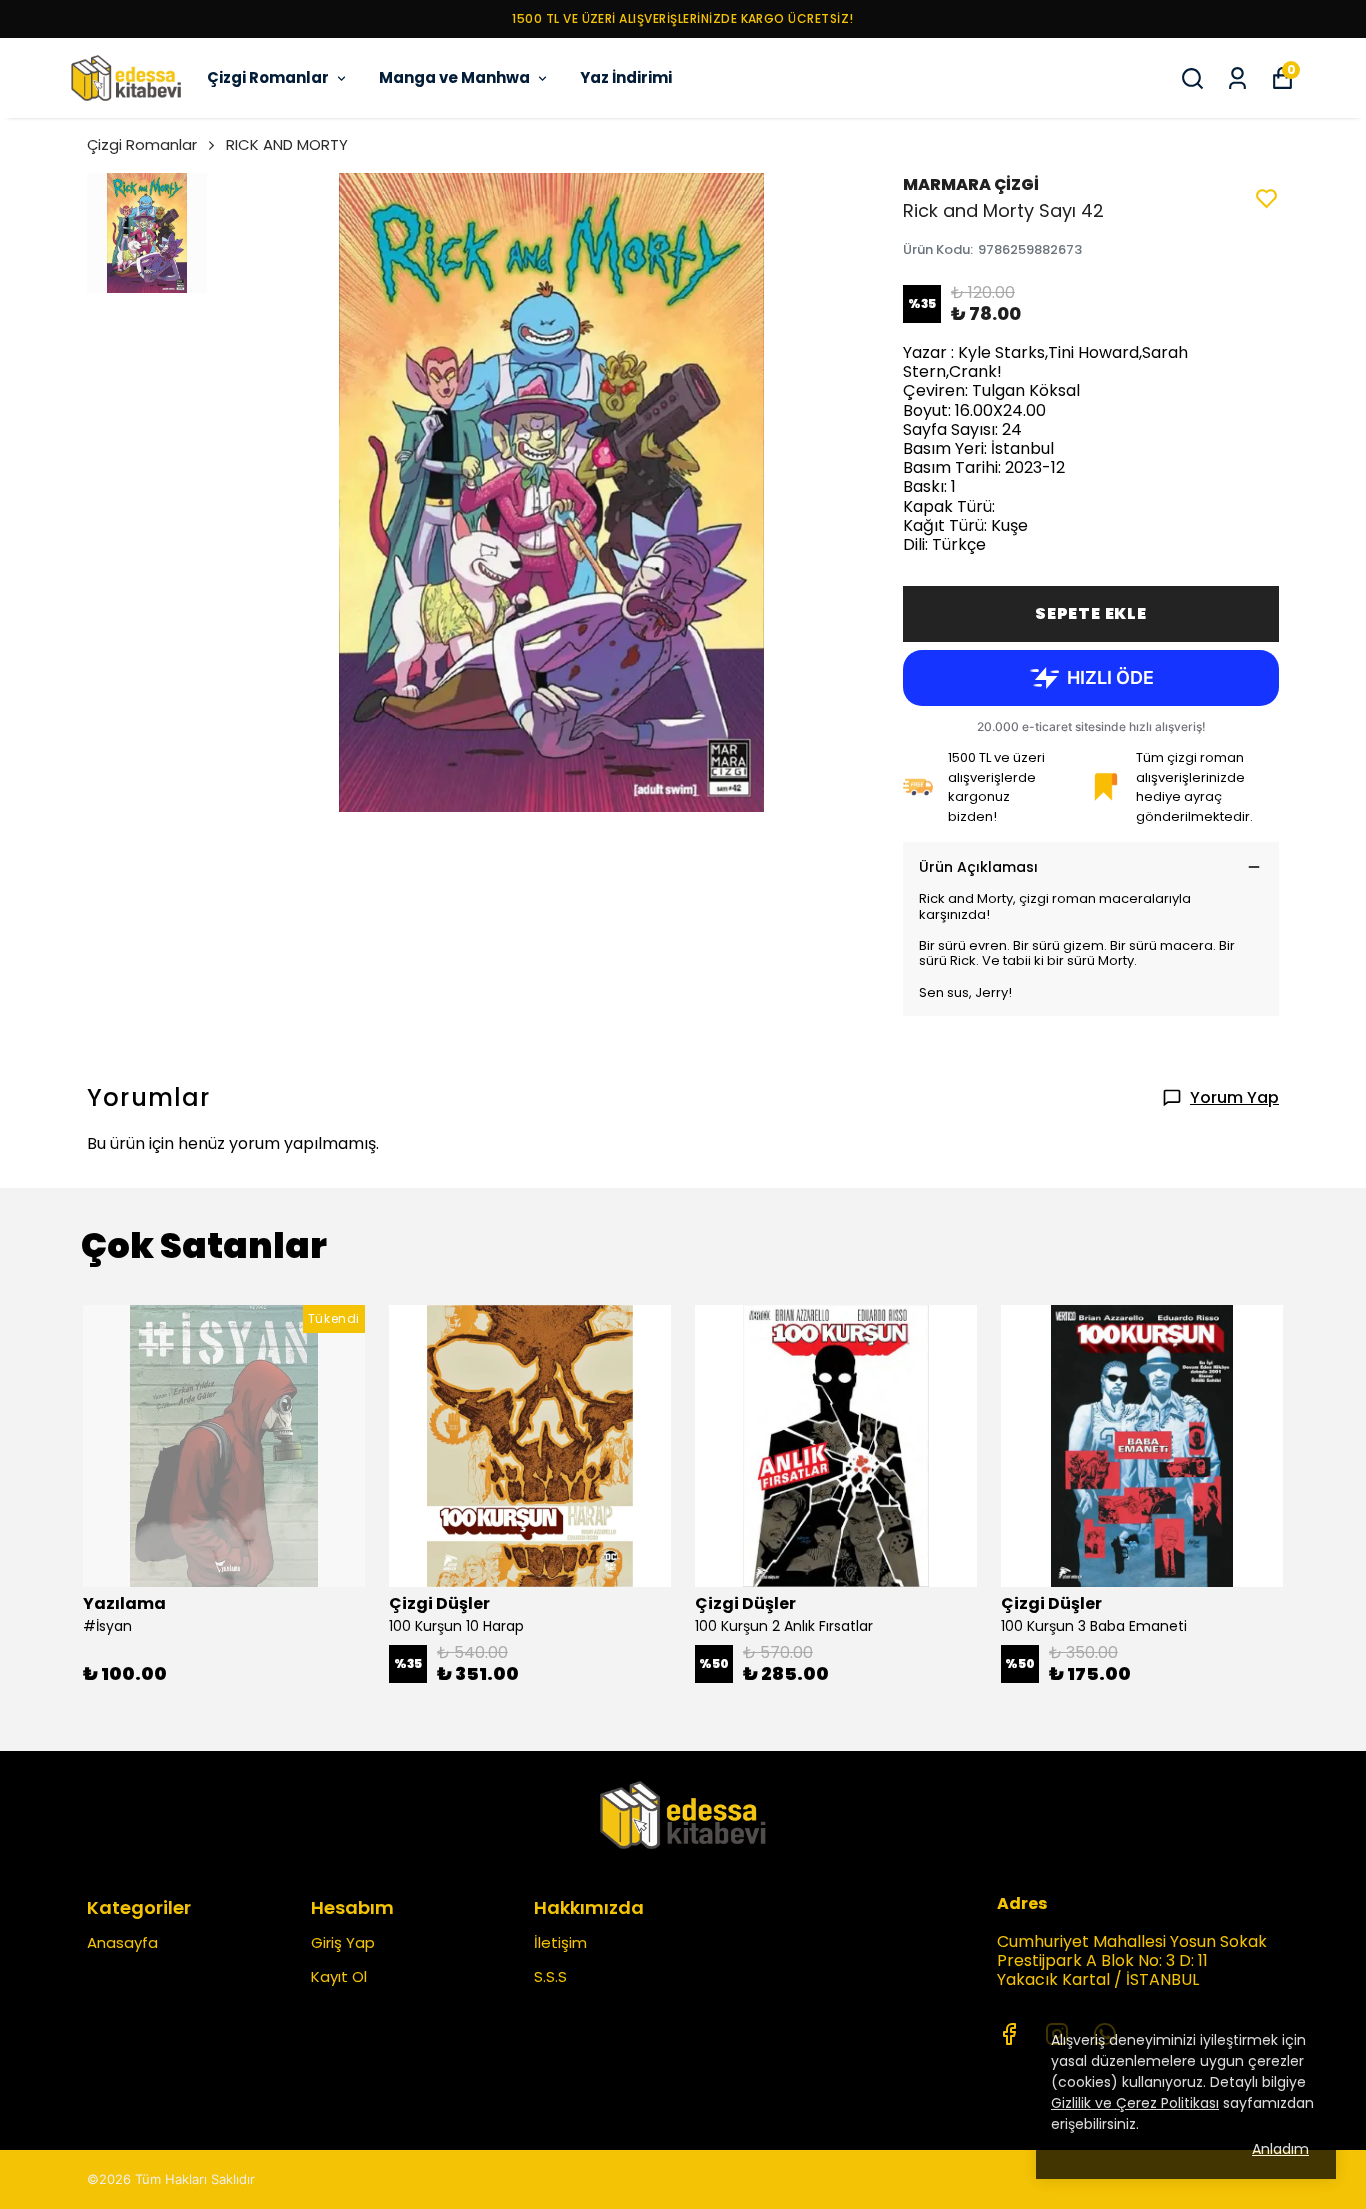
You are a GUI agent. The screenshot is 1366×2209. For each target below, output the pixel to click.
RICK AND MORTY (287, 144)
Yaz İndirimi (626, 77)
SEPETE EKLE (1091, 613)
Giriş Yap (343, 1942)
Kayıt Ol (339, 1976)
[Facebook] (1009, 2034)
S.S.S (550, 1976)
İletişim (560, 1942)
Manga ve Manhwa (454, 77)
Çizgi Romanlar (268, 77)
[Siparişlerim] (1237, 78)
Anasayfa (122, 1942)
